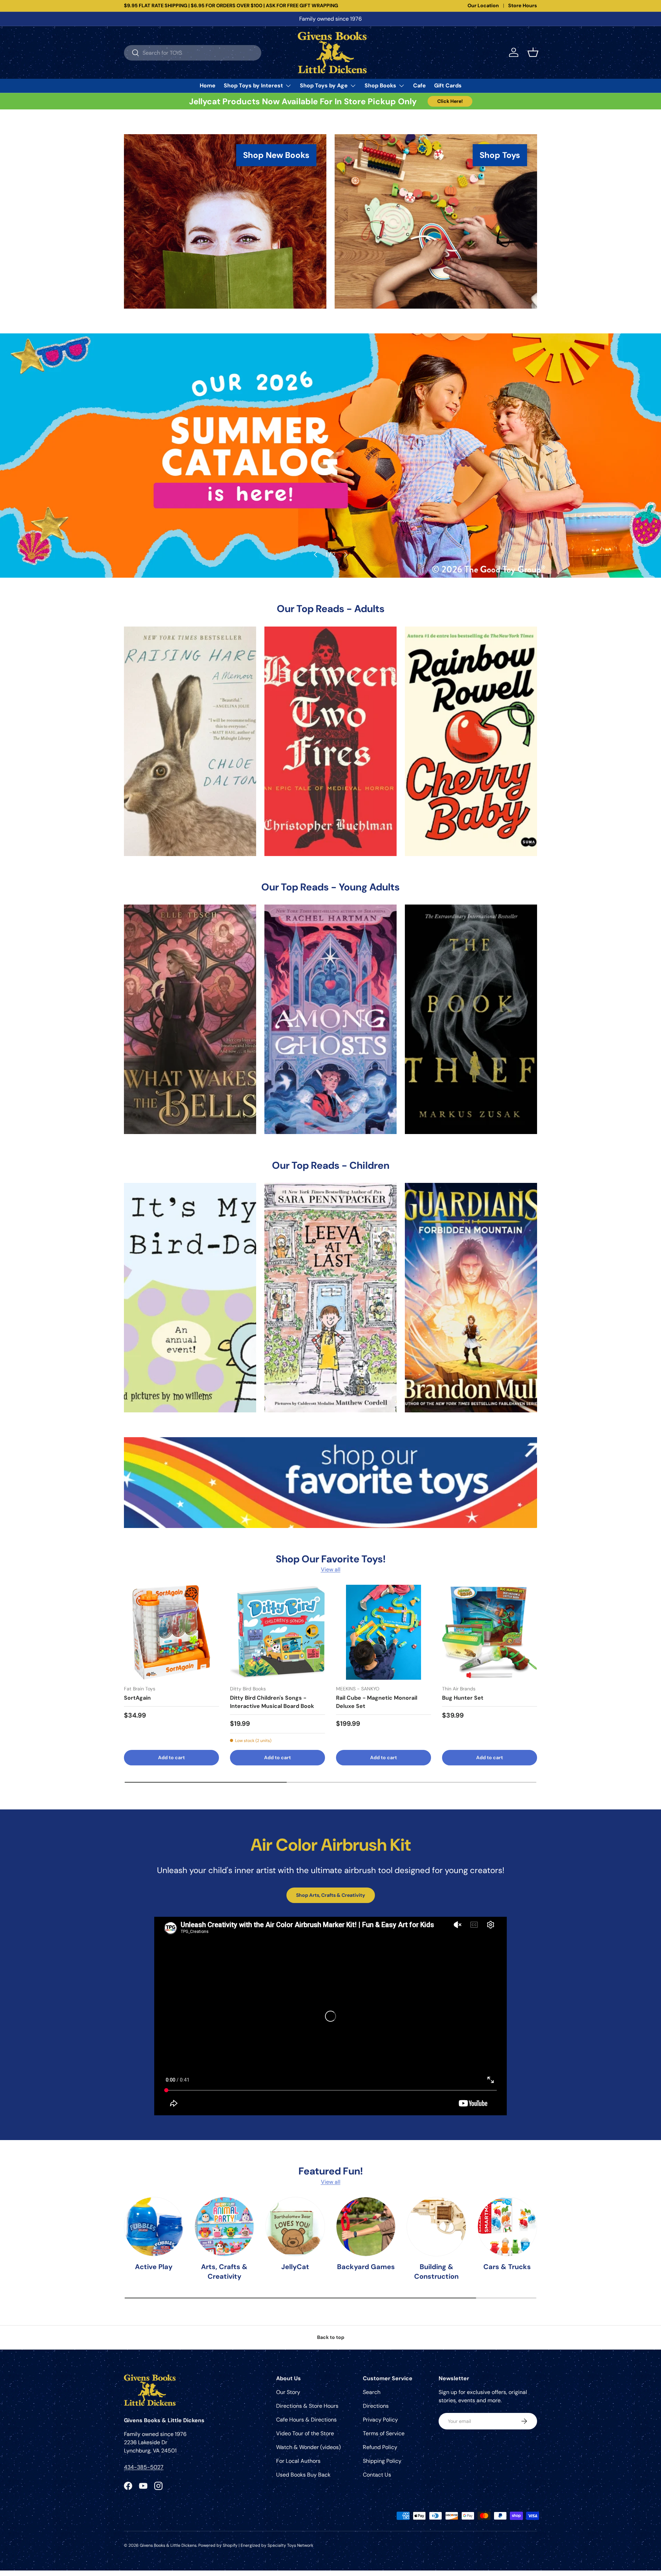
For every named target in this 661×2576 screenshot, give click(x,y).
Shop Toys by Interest (253, 85)
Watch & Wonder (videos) (308, 2447)
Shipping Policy (382, 2461)
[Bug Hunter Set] (490, 1632)
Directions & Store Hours (307, 2406)
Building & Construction (436, 2272)
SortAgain (137, 1698)
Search (372, 2392)
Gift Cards (448, 85)
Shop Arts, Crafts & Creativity (331, 1895)
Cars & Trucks (507, 2267)
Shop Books (380, 85)
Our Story (288, 2392)
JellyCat (295, 2267)
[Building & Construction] (436, 2227)
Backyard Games (366, 2267)
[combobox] (193, 52)
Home (208, 85)
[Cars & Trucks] (507, 2227)
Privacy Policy (380, 2420)
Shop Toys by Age (324, 85)
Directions (376, 2406)
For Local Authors (298, 2461)
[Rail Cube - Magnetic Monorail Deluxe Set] (384, 1632)
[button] (533, 52)
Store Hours (523, 6)
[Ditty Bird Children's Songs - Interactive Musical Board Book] (277, 1632)
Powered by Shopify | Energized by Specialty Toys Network (256, 2545)
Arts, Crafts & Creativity (224, 2272)
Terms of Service (384, 2433)
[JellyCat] (295, 2227)
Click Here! (450, 101)
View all (331, 1569)
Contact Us (377, 2475)
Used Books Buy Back (303, 2475)
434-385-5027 (144, 2467)
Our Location (483, 6)
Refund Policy (380, 2447)
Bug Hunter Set (463, 1698)
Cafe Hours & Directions (306, 2420)
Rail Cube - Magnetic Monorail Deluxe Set (377, 1702)
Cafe (419, 85)
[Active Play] (154, 2227)
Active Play (154, 2267)
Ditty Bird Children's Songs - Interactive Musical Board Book (272, 1702)
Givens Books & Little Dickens (168, 2545)
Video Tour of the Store (305, 2433)
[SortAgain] (171, 1632)
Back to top (331, 2337)
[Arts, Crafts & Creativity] (224, 2227)
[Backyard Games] (366, 2227)
